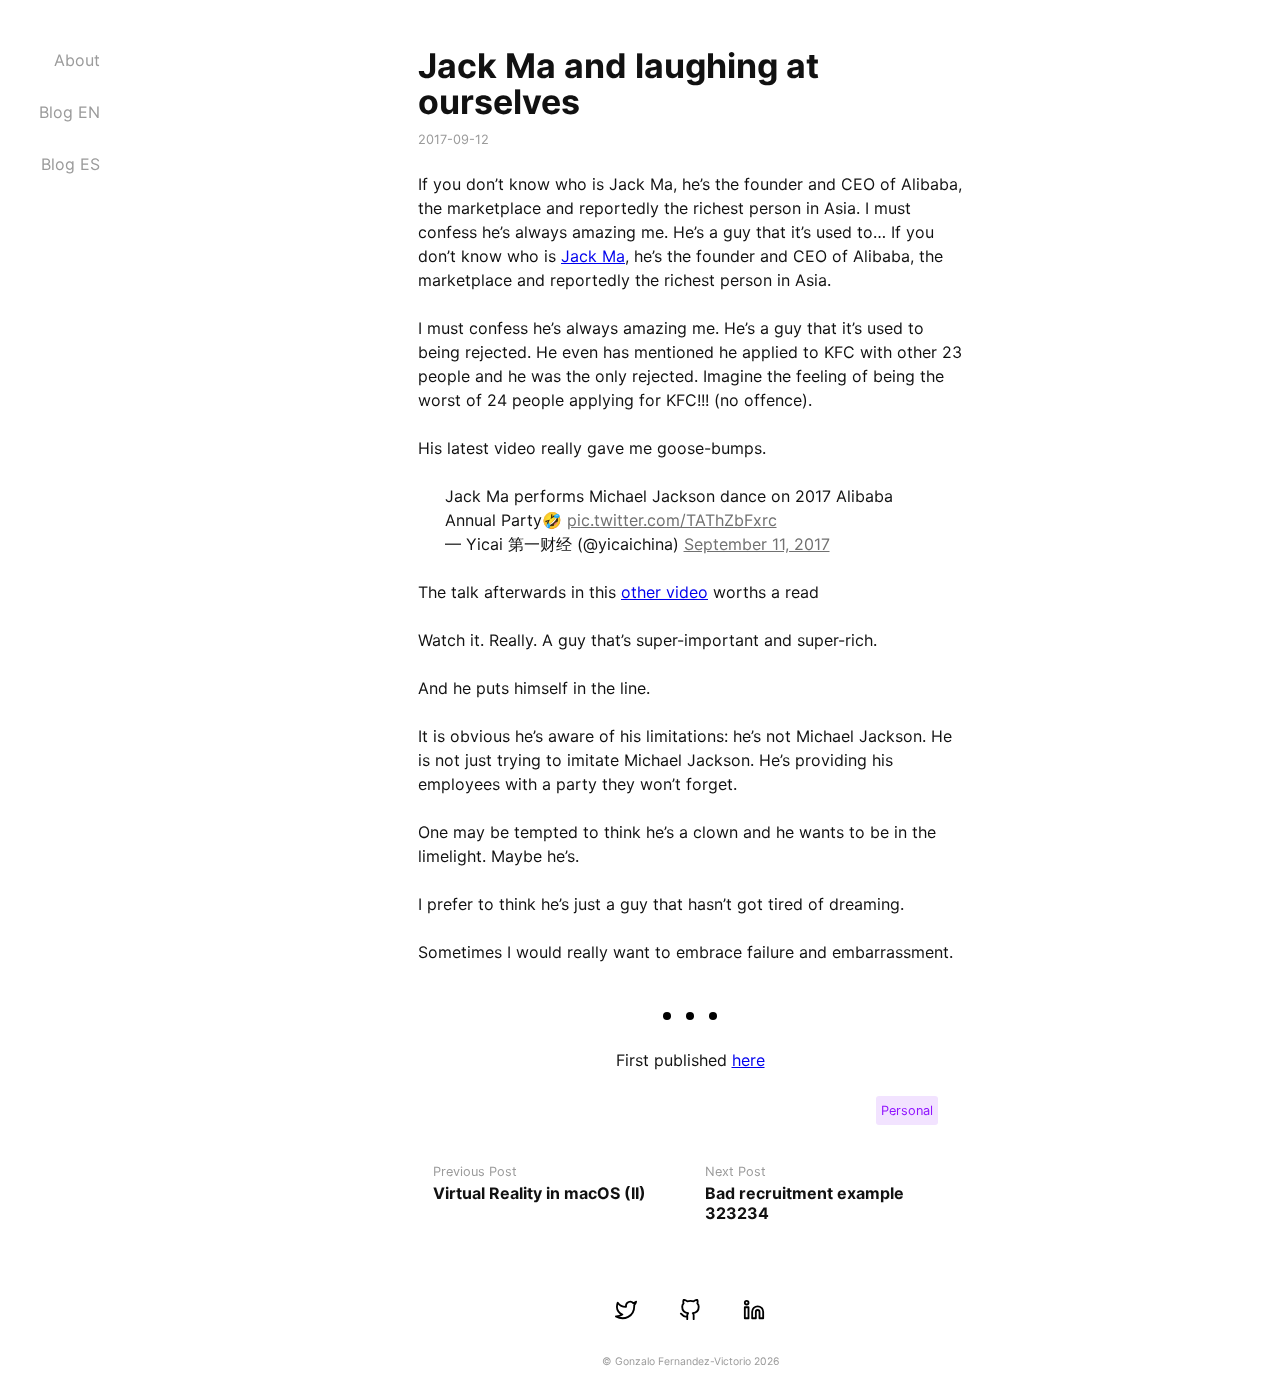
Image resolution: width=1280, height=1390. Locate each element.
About (77, 60)
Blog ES (70, 164)
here (748, 1060)
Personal (907, 1110)
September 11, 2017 (757, 544)
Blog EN (69, 112)
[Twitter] (626, 1310)
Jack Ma (593, 256)
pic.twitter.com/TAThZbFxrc (672, 520)
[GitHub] (690, 1310)
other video (664, 592)
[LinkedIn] (754, 1310)
